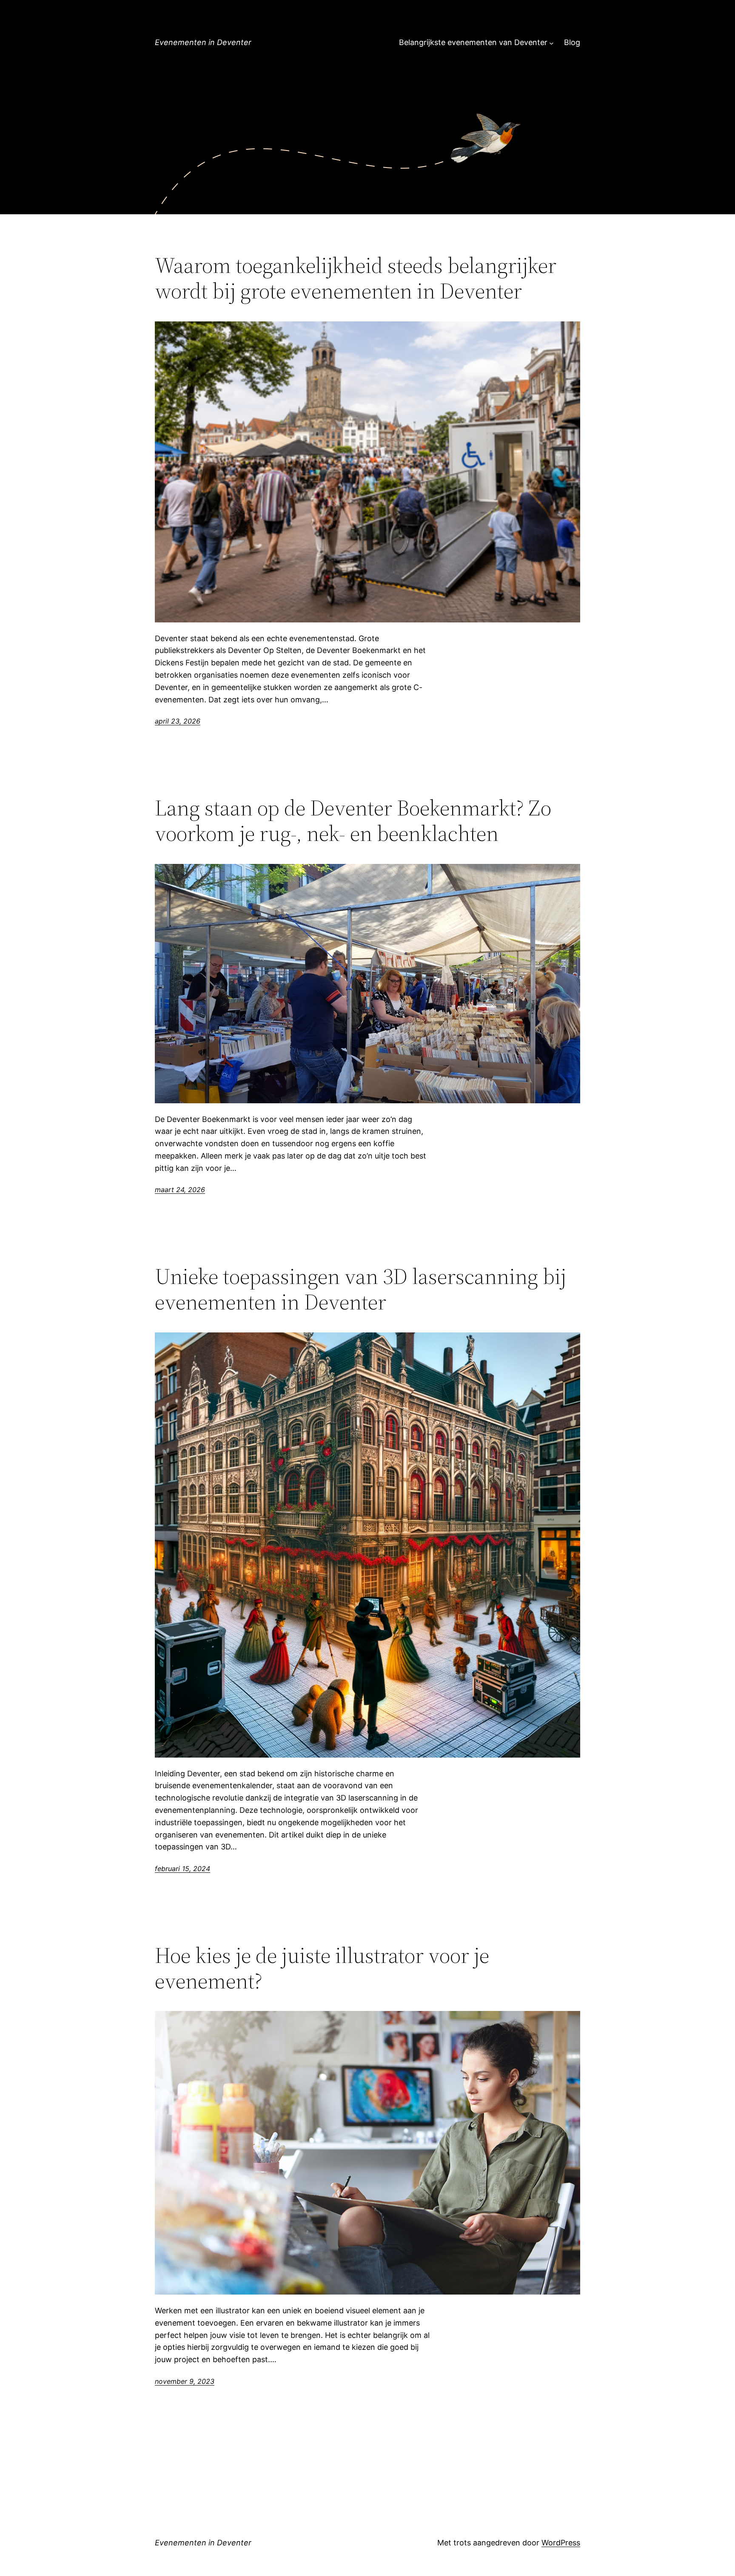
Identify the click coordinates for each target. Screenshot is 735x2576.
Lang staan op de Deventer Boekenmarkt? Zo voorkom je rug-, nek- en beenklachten (353, 821)
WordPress (561, 2543)
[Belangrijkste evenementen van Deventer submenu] (551, 43)
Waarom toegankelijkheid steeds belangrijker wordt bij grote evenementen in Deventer (356, 278)
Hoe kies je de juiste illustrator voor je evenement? (322, 1968)
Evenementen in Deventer (203, 42)
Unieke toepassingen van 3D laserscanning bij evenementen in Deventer (360, 1289)
